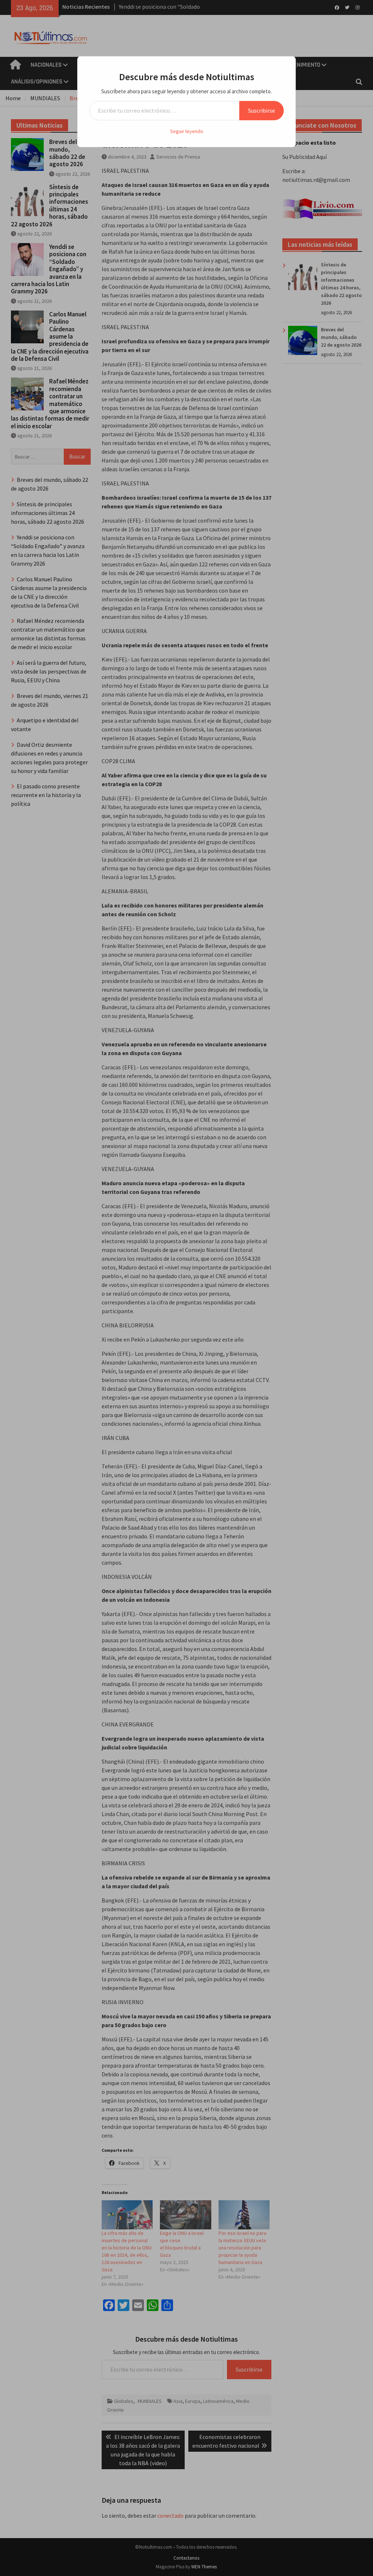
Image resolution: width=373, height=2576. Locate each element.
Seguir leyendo (187, 131)
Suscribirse (262, 110)
